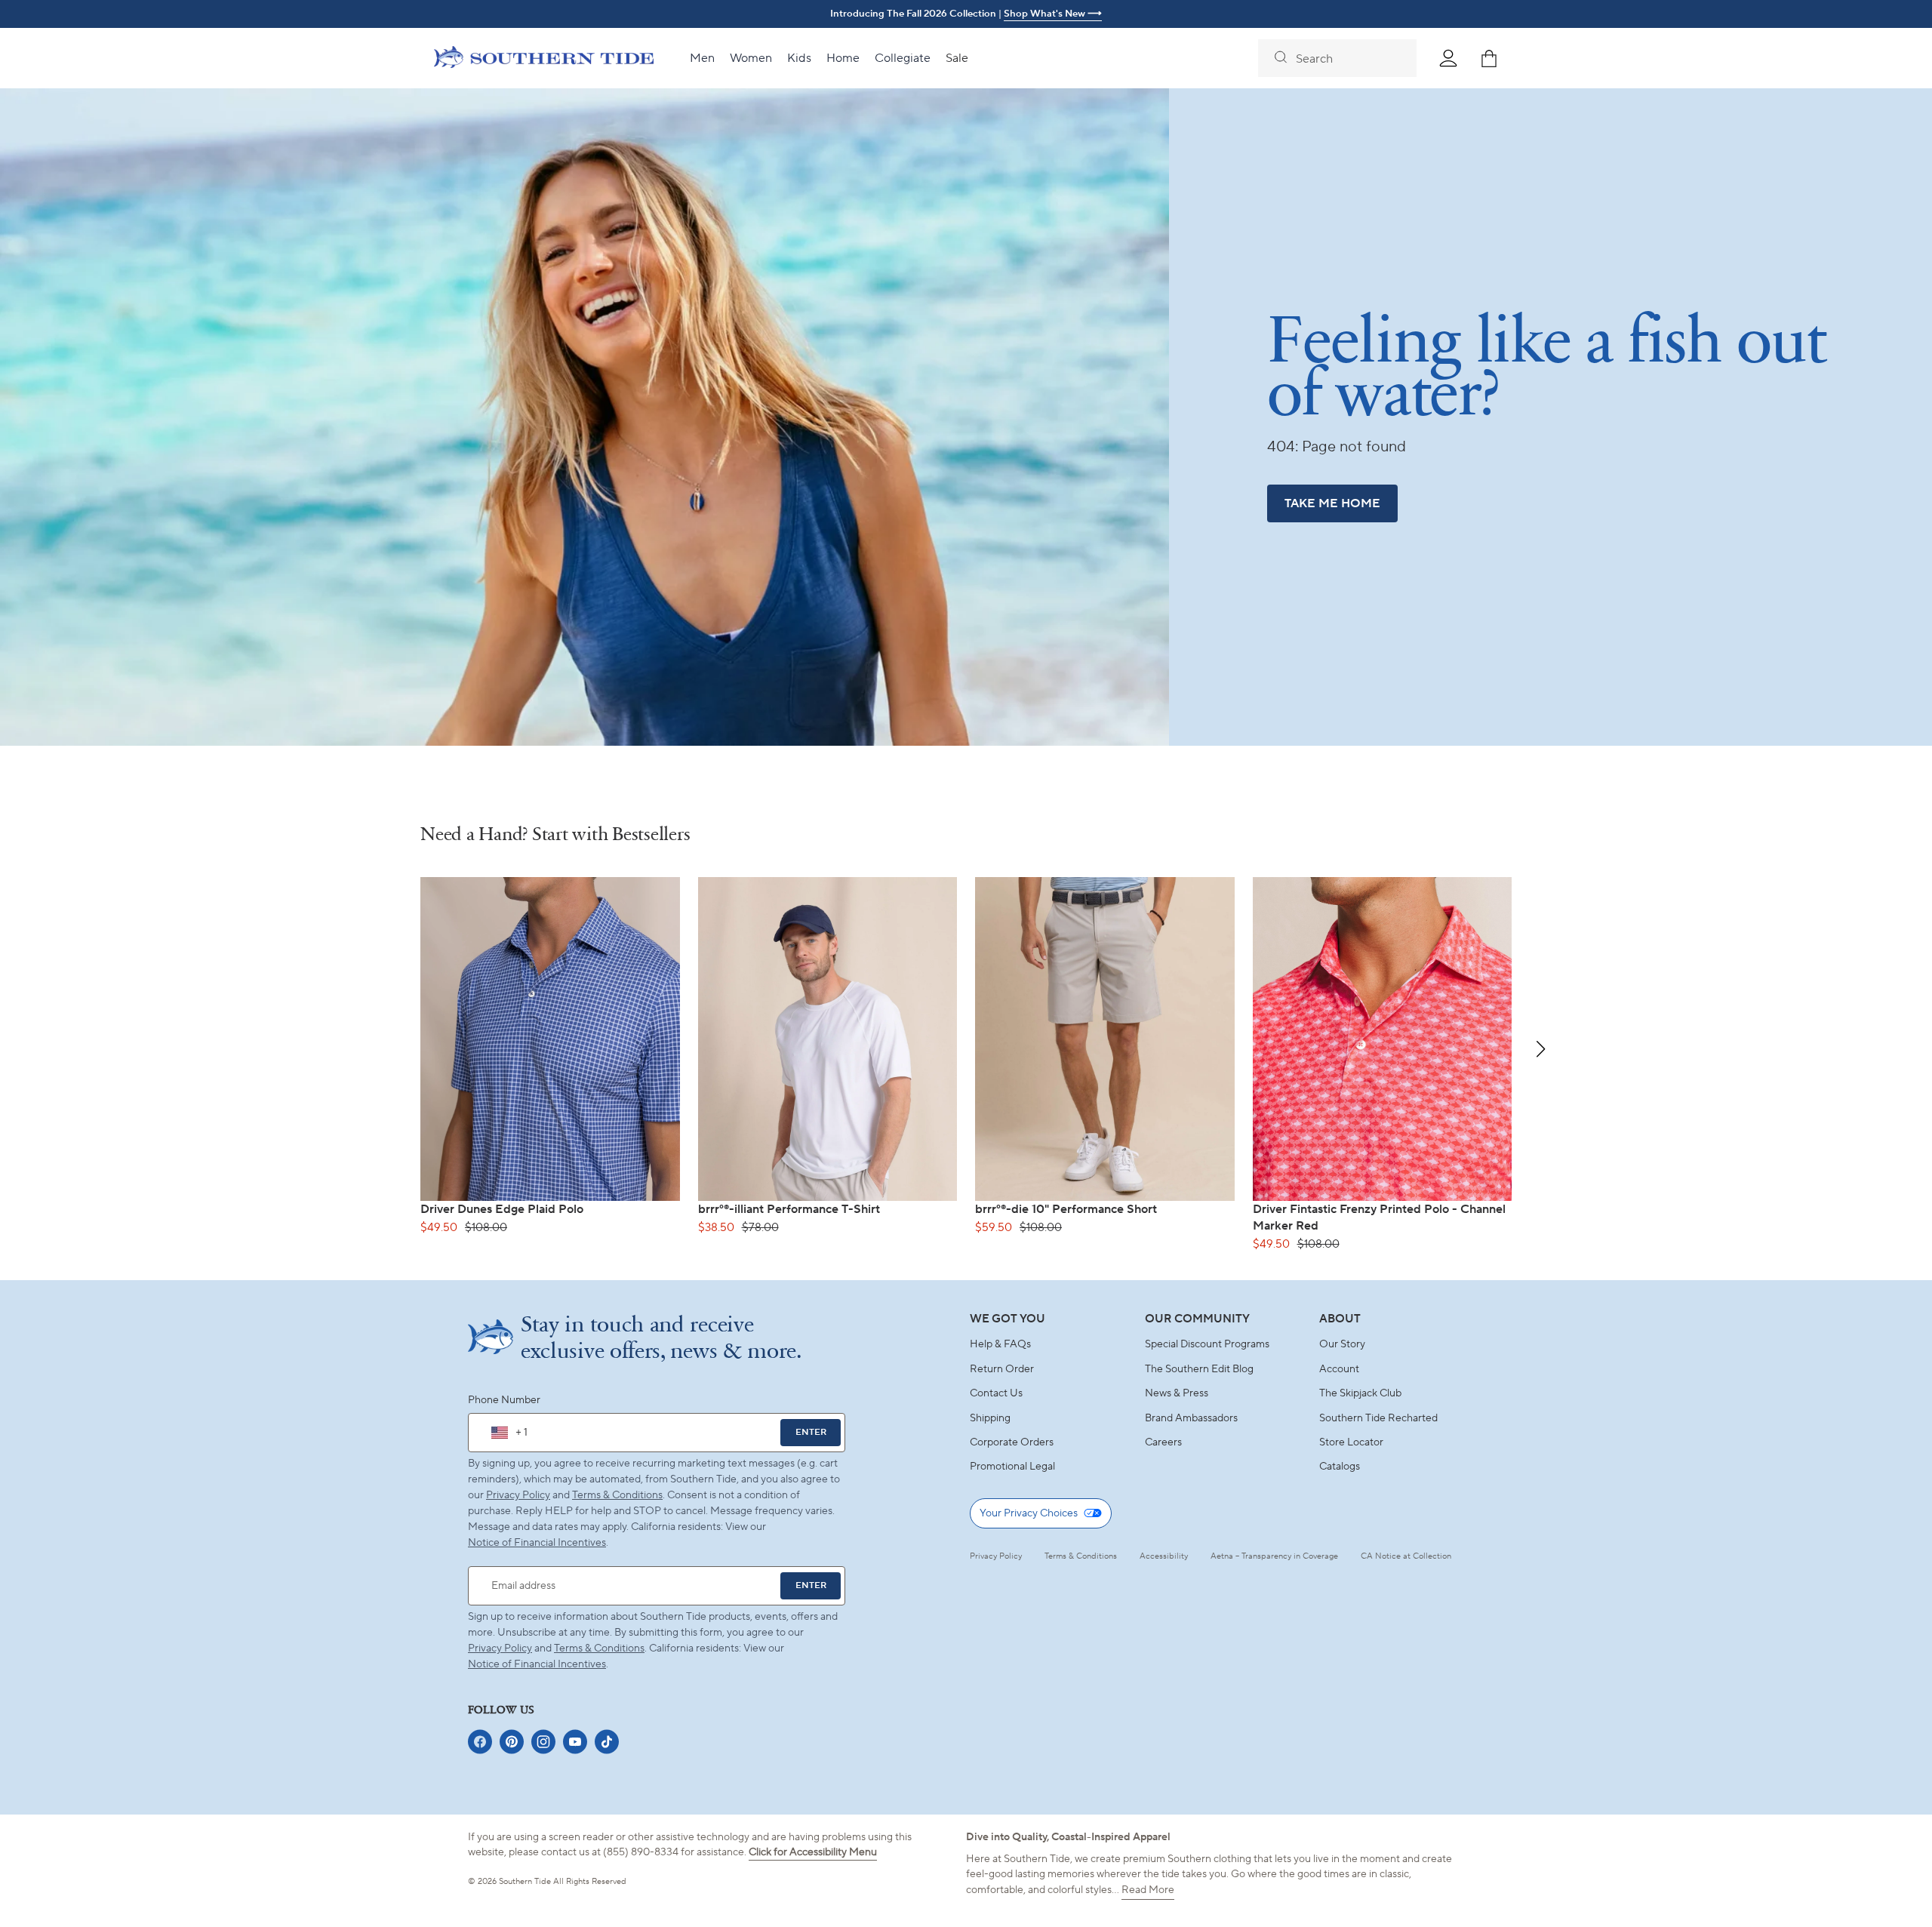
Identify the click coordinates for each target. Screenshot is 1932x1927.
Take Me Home (1332, 503)
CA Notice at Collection (1406, 1556)
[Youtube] (575, 1742)
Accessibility (1164, 1556)
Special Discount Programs (1207, 1344)
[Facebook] (480, 1742)
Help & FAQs (1000, 1344)
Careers (1163, 1442)
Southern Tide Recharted (1378, 1418)
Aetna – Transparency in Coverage (1274, 1556)
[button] (1541, 1049)
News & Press (1177, 1393)
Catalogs (1340, 1467)
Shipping (990, 1418)
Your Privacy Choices (1029, 1513)
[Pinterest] (512, 1742)
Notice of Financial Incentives (537, 1664)
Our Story (1342, 1344)
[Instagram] (543, 1742)
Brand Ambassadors (1191, 1418)
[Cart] (1489, 58)
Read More (1148, 1890)
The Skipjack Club (1360, 1393)
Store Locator (1351, 1442)
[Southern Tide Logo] (544, 59)
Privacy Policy (518, 1495)
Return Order (1002, 1369)
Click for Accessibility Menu (813, 1852)
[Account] (1448, 58)
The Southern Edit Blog (1199, 1369)
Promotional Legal (1012, 1467)
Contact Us (996, 1393)
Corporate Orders (1012, 1442)
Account (1339, 1369)
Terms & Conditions (617, 1495)
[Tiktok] (607, 1742)
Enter (811, 1432)
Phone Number (504, 1400)
